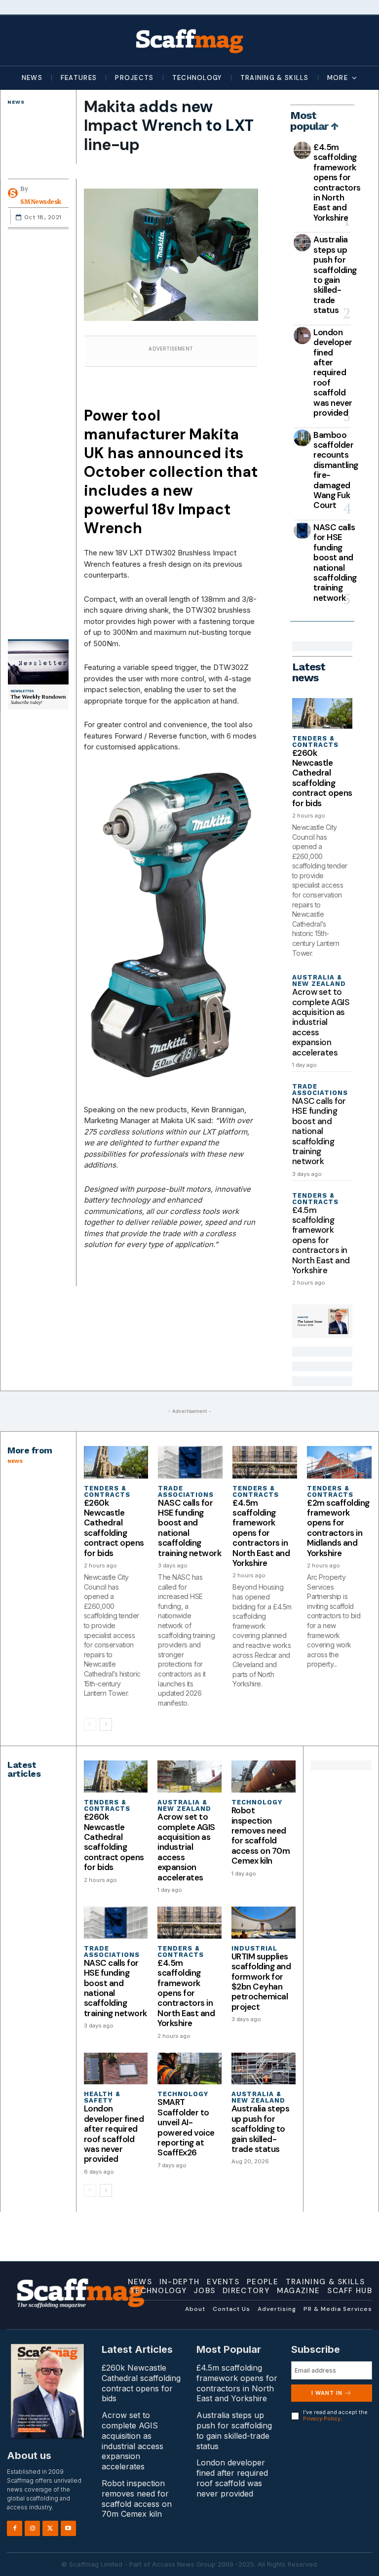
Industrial (254, 1948)
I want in (327, 2393)
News (16, 102)
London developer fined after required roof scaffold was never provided (333, 372)
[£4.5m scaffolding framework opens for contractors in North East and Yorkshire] (302, 150)
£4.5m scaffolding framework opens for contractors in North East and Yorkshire (337, 182)
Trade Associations (320, 1090)
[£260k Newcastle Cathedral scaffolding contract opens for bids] (322, 713)
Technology (257, 1802)
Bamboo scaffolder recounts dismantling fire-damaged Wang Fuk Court (336, 470)
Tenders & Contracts (315, 742)
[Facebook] (15, 2528)
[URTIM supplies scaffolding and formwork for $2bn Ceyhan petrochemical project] (264, 1923)
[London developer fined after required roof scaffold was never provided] (302, 335)
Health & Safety (102, 2097)
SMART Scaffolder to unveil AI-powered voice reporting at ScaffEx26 (186, 2127)
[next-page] (106, 1724)
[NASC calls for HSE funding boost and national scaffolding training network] (302, 530)
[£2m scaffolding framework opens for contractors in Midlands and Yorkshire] (339, 1462)
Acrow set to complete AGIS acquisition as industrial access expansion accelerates (321, 1022)
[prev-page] (90, 1724)
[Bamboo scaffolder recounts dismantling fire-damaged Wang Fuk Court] (302, 438)
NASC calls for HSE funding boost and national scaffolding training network (335, 563)
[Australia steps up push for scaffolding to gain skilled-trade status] (302, 243)
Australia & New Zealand (319, 980)
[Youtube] (68, 2528)
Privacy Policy (322, 2419)
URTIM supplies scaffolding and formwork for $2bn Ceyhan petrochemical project (261, 1982)
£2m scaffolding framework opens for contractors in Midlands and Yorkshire (338, 1528)
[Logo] (189, 40)
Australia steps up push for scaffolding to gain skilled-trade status (335, 275)
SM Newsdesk (41, 202)
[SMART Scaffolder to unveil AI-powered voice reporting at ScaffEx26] (189, 2069)
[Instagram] (32, 2528)
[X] (50, 2528)
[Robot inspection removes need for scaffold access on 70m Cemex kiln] (264, 1776)
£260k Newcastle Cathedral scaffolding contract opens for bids (322, 778)
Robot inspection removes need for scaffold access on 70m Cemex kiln (261, 1835)
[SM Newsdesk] (14, 193)
